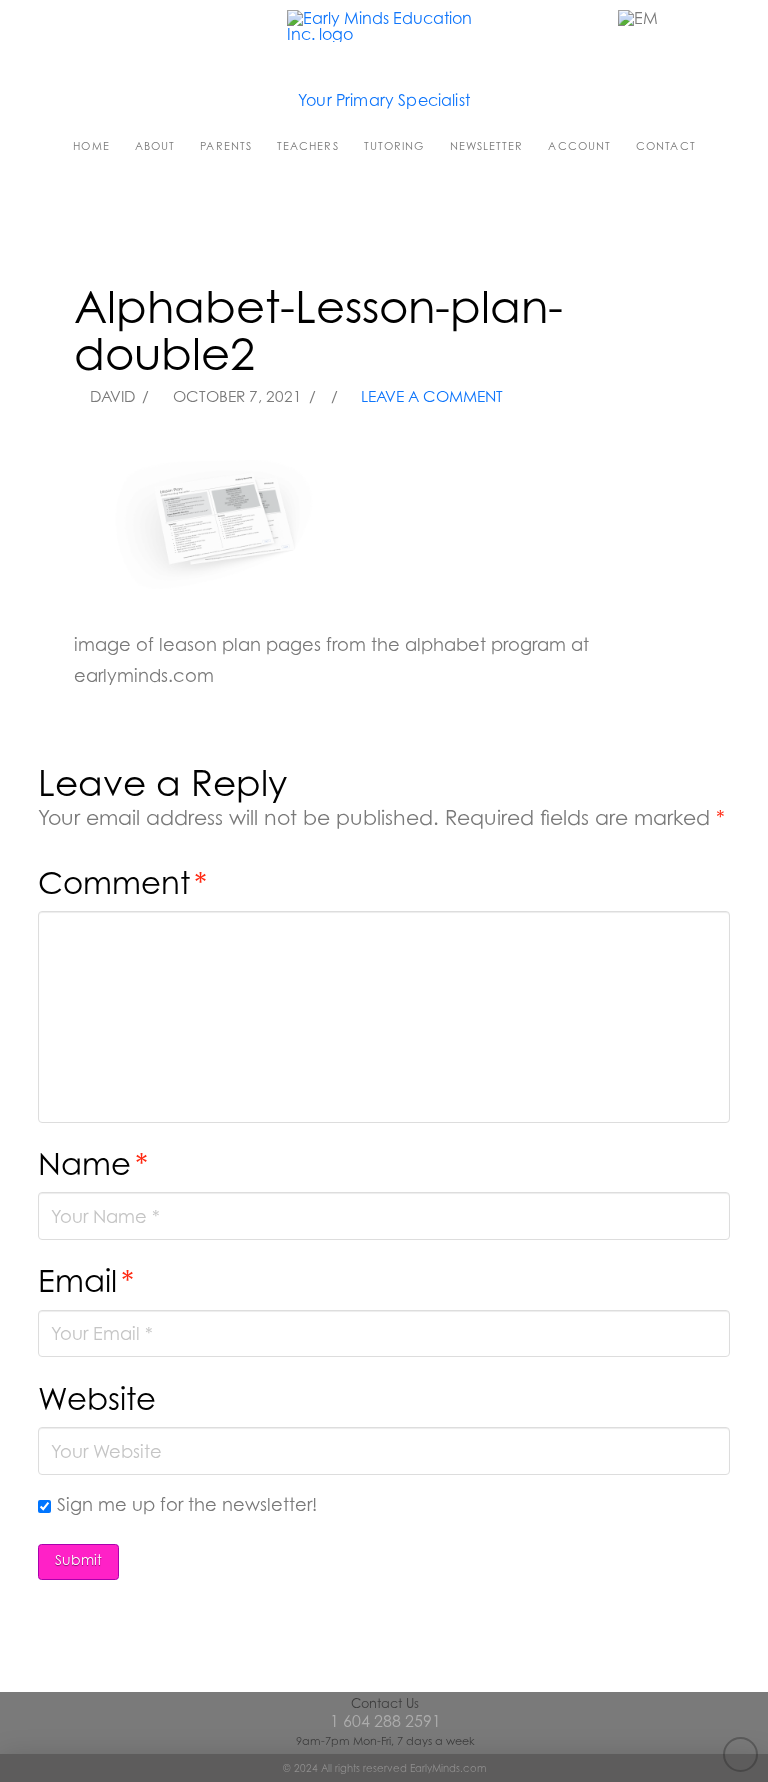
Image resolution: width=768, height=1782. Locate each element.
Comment (122, 882)
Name (93, 1163)
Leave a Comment (430, 396)
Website (97, 1398)
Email (86, 1280)
